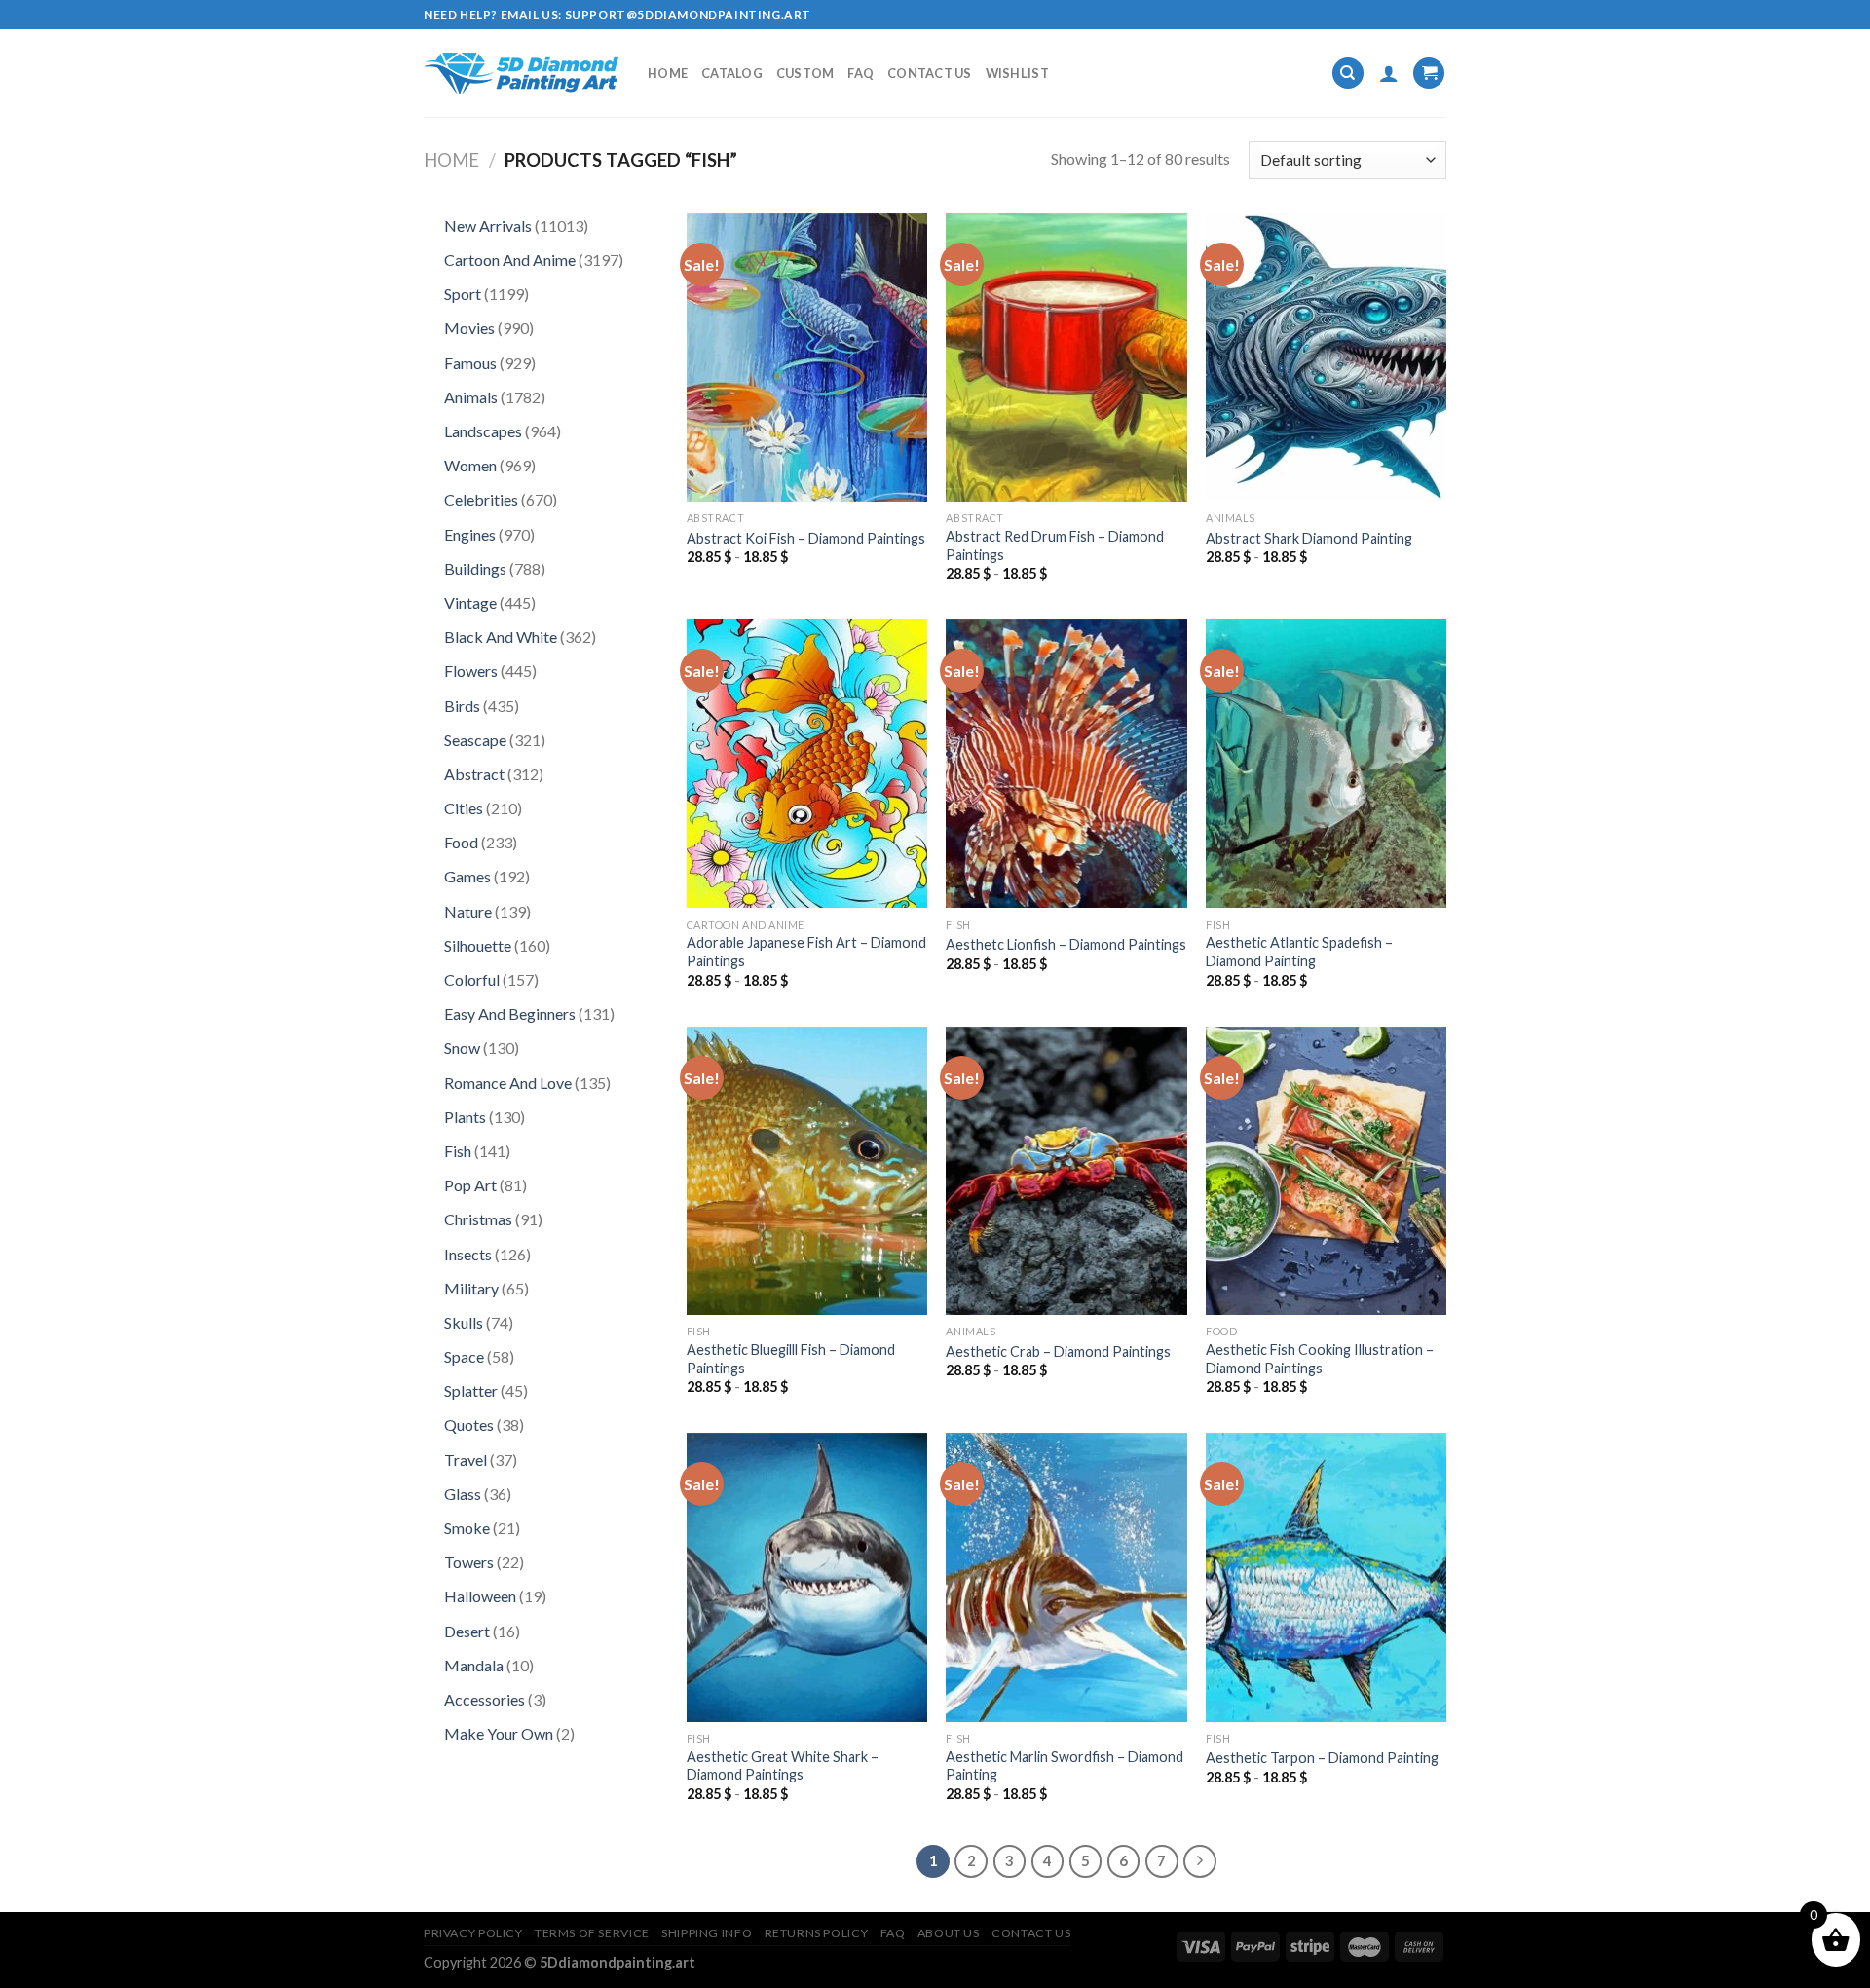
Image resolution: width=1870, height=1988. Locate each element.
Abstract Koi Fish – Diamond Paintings (806, 538)
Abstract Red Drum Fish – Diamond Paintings (1055, 545)
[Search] (1348, 74)
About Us (949, 1933)
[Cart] (1429, 74)
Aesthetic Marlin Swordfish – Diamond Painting (1065, 1766)
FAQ (860, 73)
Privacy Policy (473, 1933)
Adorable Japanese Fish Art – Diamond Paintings (806, 952)
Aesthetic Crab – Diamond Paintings (1058, 1351)
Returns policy (817, 1933)
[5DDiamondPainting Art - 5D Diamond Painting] (521, 74)
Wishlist (1017, 73)
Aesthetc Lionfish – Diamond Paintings (1066, 944)
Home (668, 73)
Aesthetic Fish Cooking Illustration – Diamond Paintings (1320, 1359)
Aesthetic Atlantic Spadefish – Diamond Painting (1299, 952)
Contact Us (930, 73)
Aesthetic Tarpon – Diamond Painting (1322, 1758)
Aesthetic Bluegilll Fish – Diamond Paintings (791, 1359)
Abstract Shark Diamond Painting (1309, 538)
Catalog (732, 73)
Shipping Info (707, 1933)
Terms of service (592, 1933)
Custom (805, 73)
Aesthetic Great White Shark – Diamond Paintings (783, 1766)
